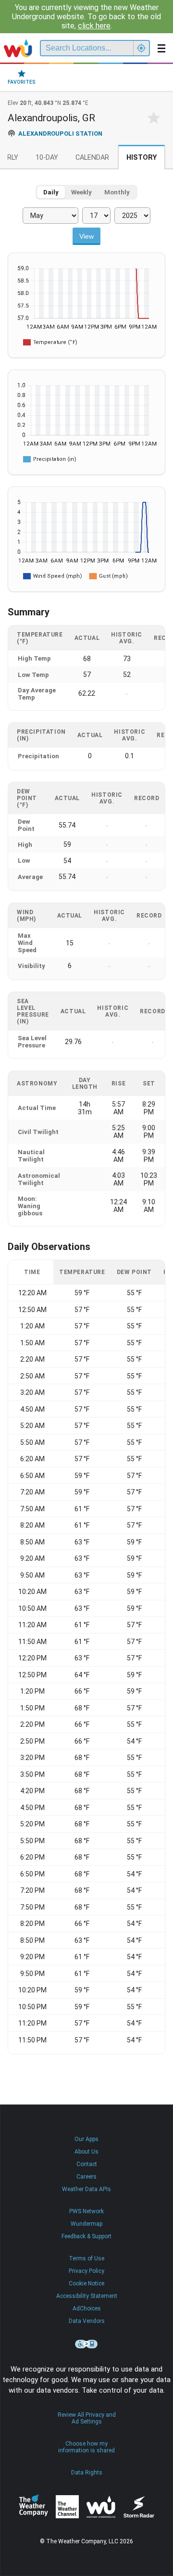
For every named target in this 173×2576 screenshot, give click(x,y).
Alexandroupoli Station (60, 134)
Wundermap (86, 2224)
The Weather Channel (67, 2507)
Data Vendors (87, 2321)
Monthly (117, 192)
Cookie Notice (86, 2283)
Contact (87, 2164)
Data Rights (87, 2473)
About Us (86, 2152)
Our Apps (86, 2139)
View (86, 236)
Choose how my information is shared (86, 2447)
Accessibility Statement (87, 2296)
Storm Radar (139, 2507)
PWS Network (86, 2211)
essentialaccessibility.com (86, 2344)
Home (18, 48)
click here (94, 26)
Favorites (22, 82)
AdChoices (87, 2308)
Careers (86, 2177)
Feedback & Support (86, 2236)
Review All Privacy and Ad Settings (87, 2418)
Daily (51, 192)
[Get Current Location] (141, 48)
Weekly (81, 192)
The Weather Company (34, 2507)
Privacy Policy (86, 2271)
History (142, 158)
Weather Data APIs (86, 2189)
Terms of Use (86, 2258)
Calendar (92, 158)
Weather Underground (101, 2507)
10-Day (47, 158)
